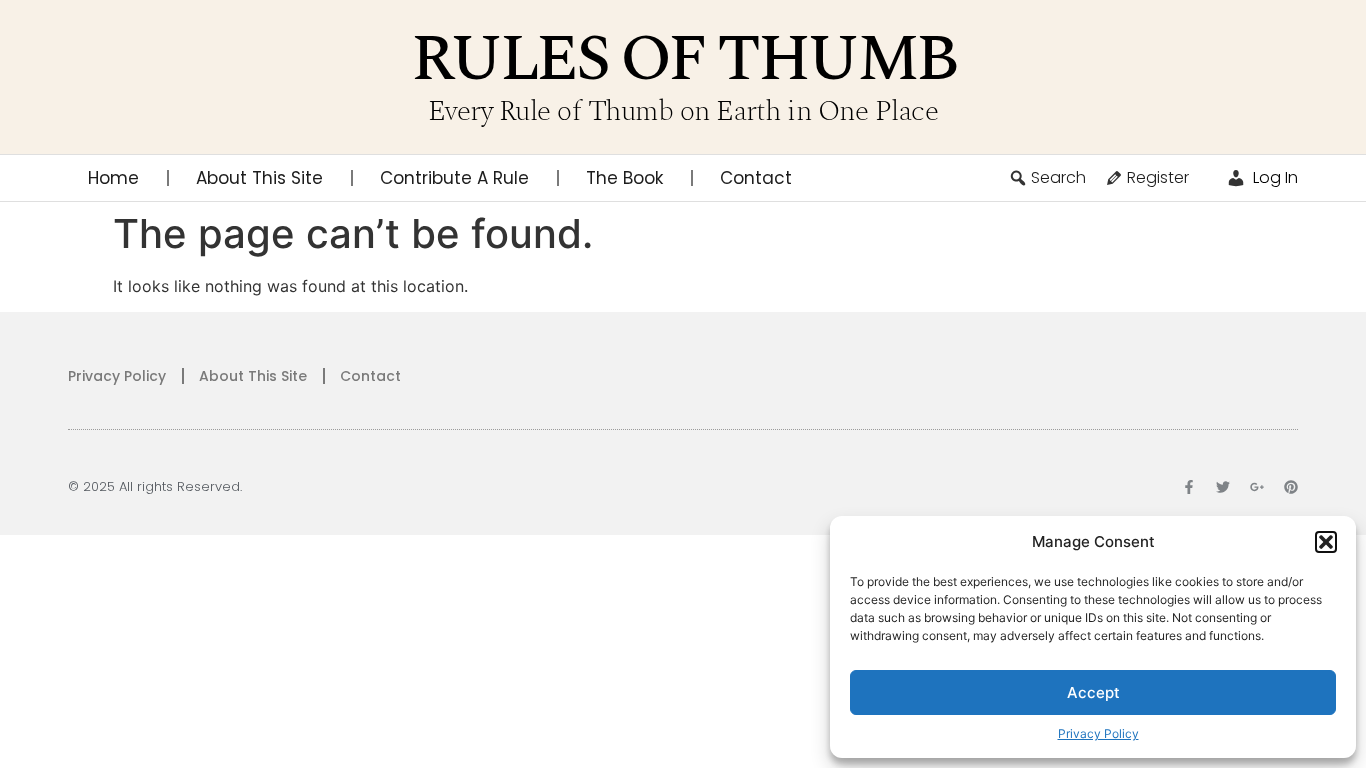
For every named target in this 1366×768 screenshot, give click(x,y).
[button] (1326, 542)
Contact (756, 178)
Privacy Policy (1098, 733)
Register (1158, 177)
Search (1058, 177)
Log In (1273, 177)
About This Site (259, 178)
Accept (1093, 692)
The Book (624, 178)
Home (113, 178)
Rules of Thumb (683, 59)
